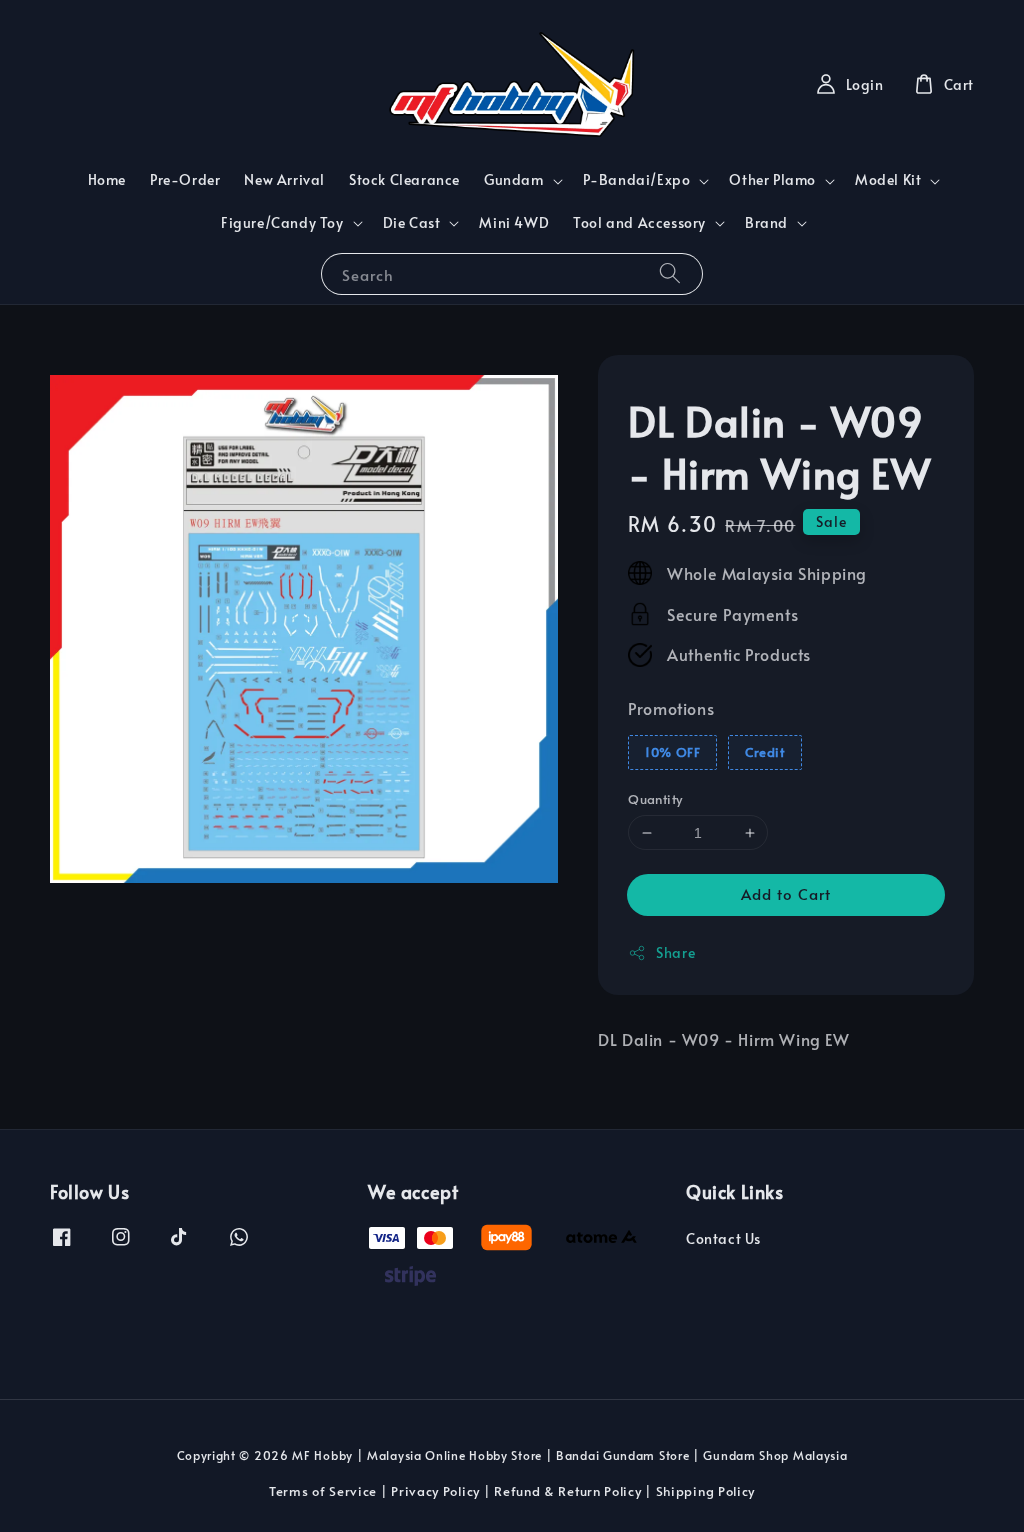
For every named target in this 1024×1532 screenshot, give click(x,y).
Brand (766, 223)
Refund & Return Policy (567, 1491)
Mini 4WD (514, 222)
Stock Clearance (404, 179)
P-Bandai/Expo (637, 180)
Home (107, 179)
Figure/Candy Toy (282, 223)
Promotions (671, 708)
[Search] (670, 273)
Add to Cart (786, 893)
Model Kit (888, 180)
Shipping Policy (706, 1491)
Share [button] (675, 952)
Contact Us (723, 1239)
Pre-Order (185, 179)
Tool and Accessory (639, 223)
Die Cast (412, 223)
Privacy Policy (435, 1491)
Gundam (514, 180)
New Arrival (284, 179)
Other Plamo (772, 180)
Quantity (655, 799)
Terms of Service (323, 1491)
